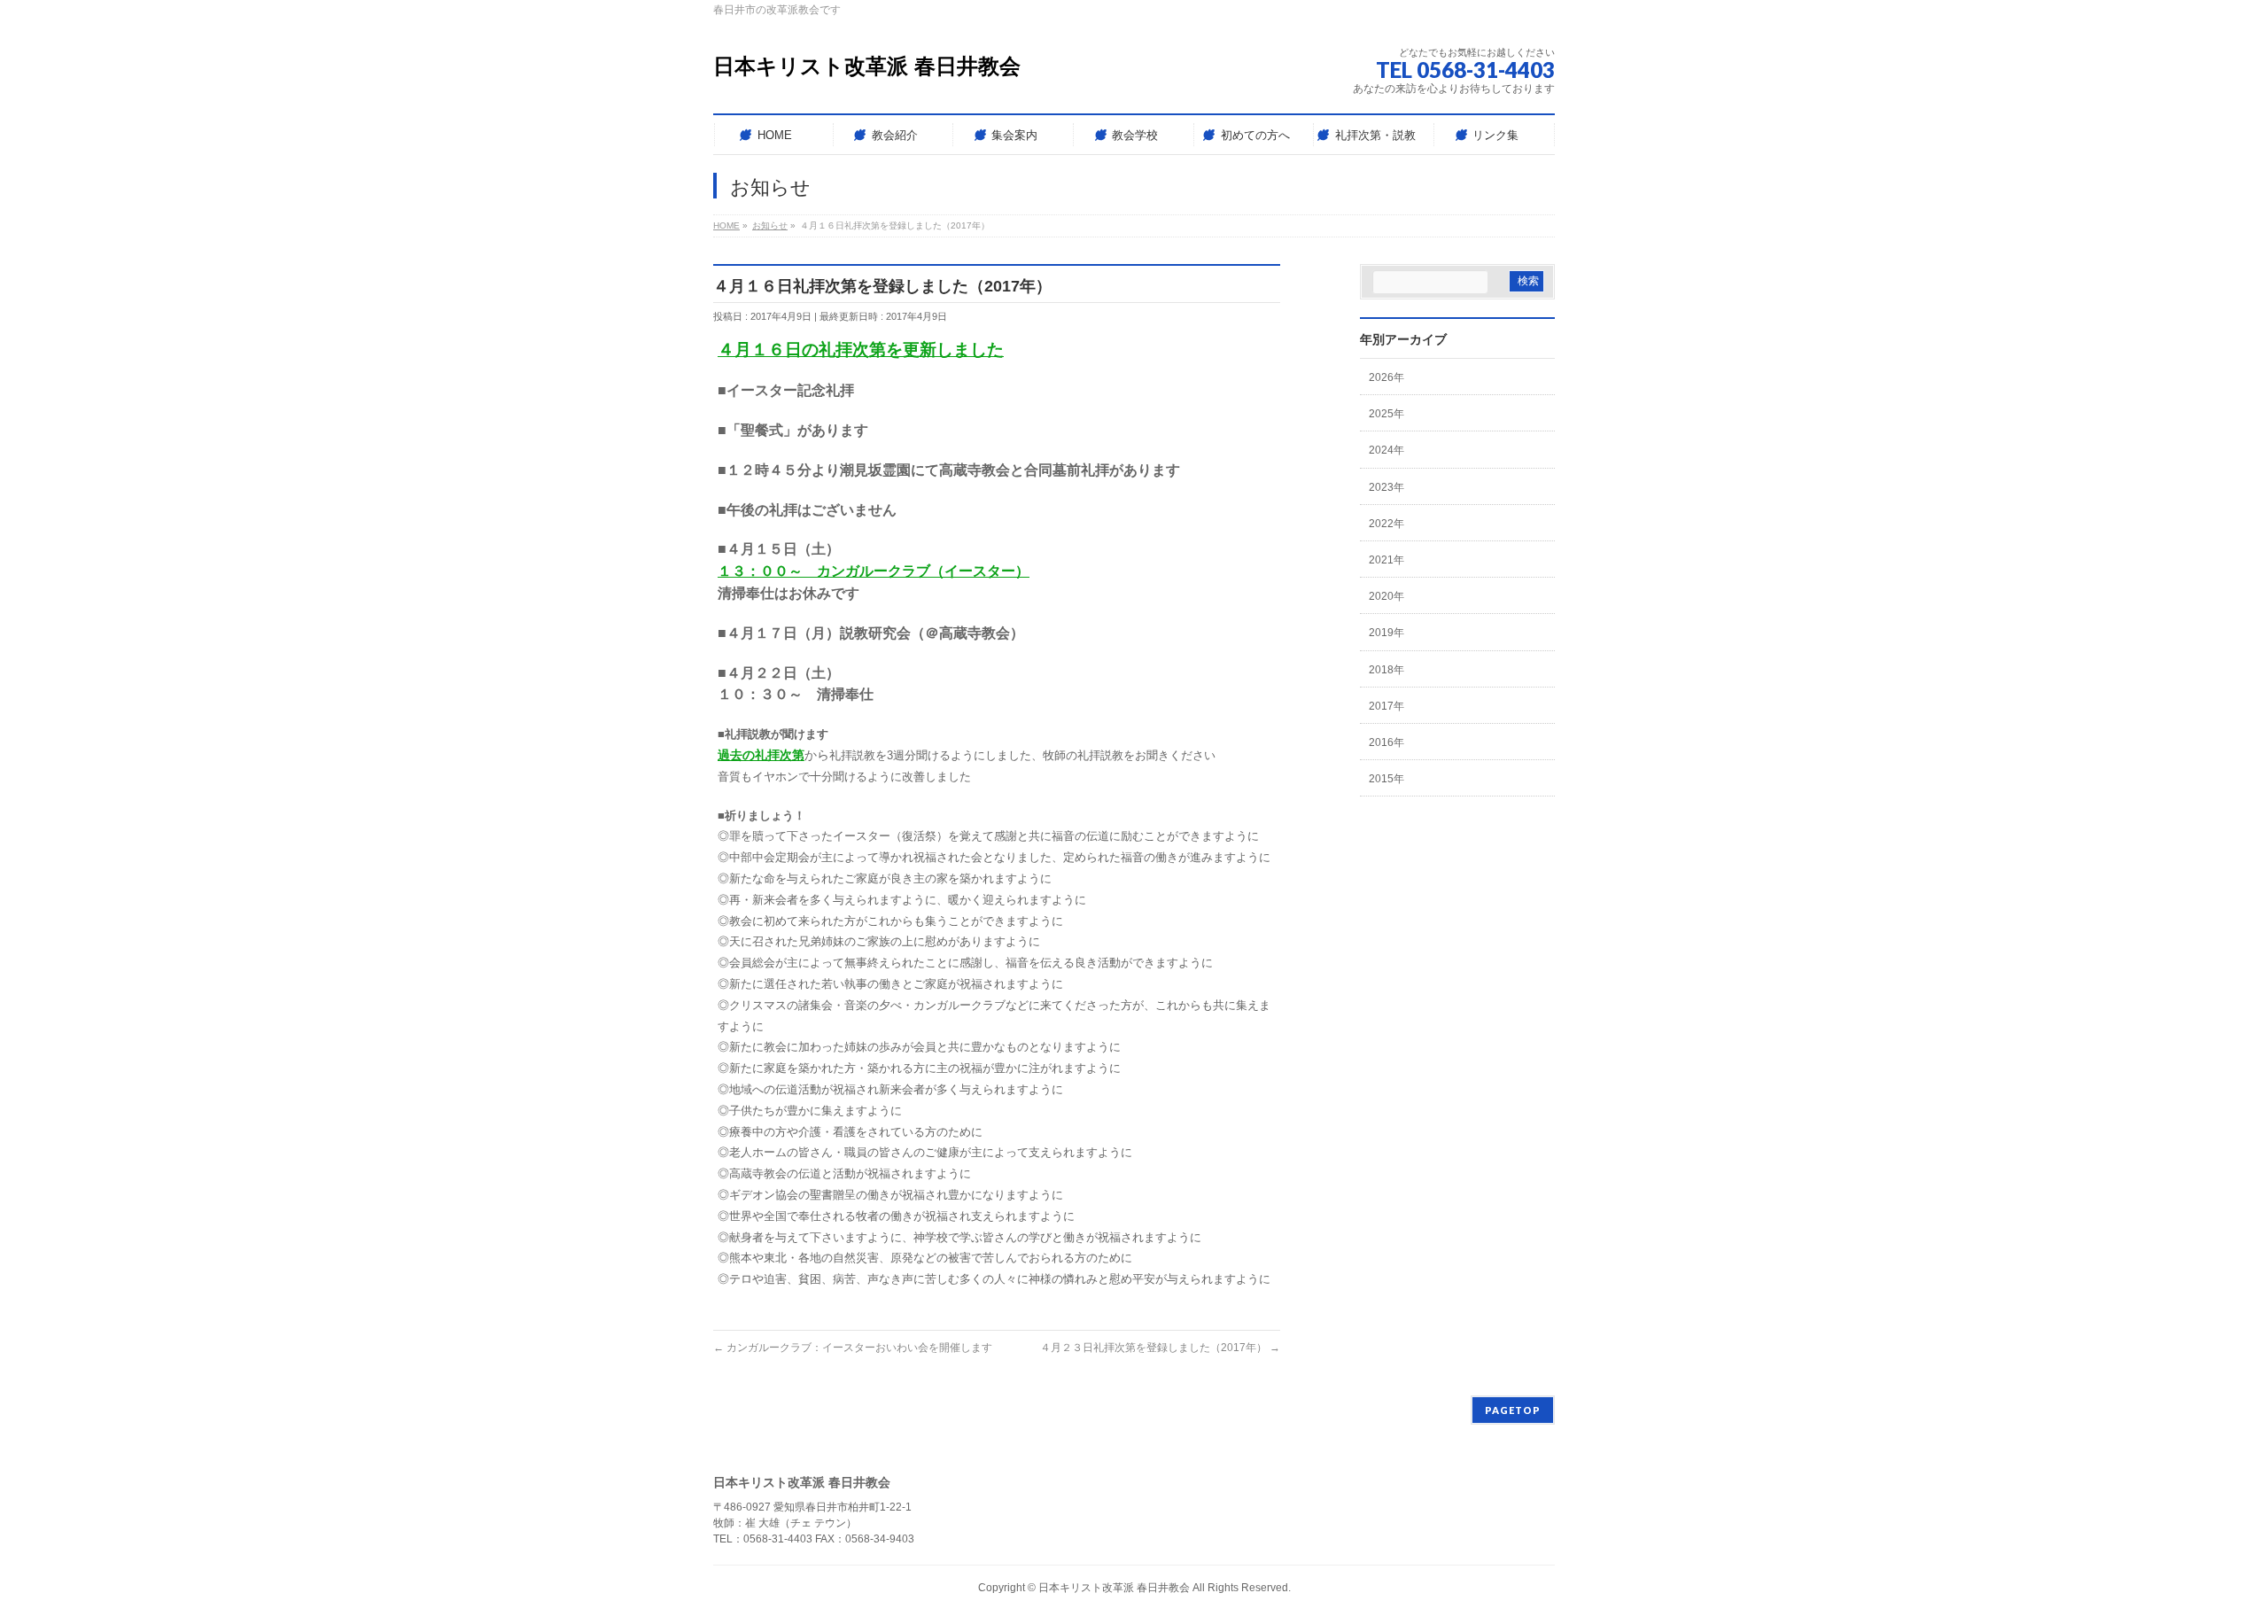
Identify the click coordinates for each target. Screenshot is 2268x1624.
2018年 (1386, 670)
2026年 (1386, 377)
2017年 (1386, 706)
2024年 (1386, 450)
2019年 (1386, 633)
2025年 (1386, 414)
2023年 (1386, 487)
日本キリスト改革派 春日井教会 (867, 66)
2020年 (1386, 596)
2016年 (1386, 742)
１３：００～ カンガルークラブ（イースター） (874, 571)
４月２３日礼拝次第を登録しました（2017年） (1160, 1348)
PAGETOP (1513, 1410)
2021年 (1386, 560)
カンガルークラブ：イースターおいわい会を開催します (853, 1348)
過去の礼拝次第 (761, 755)
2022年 (1386, 524)
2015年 (1386, 779)
